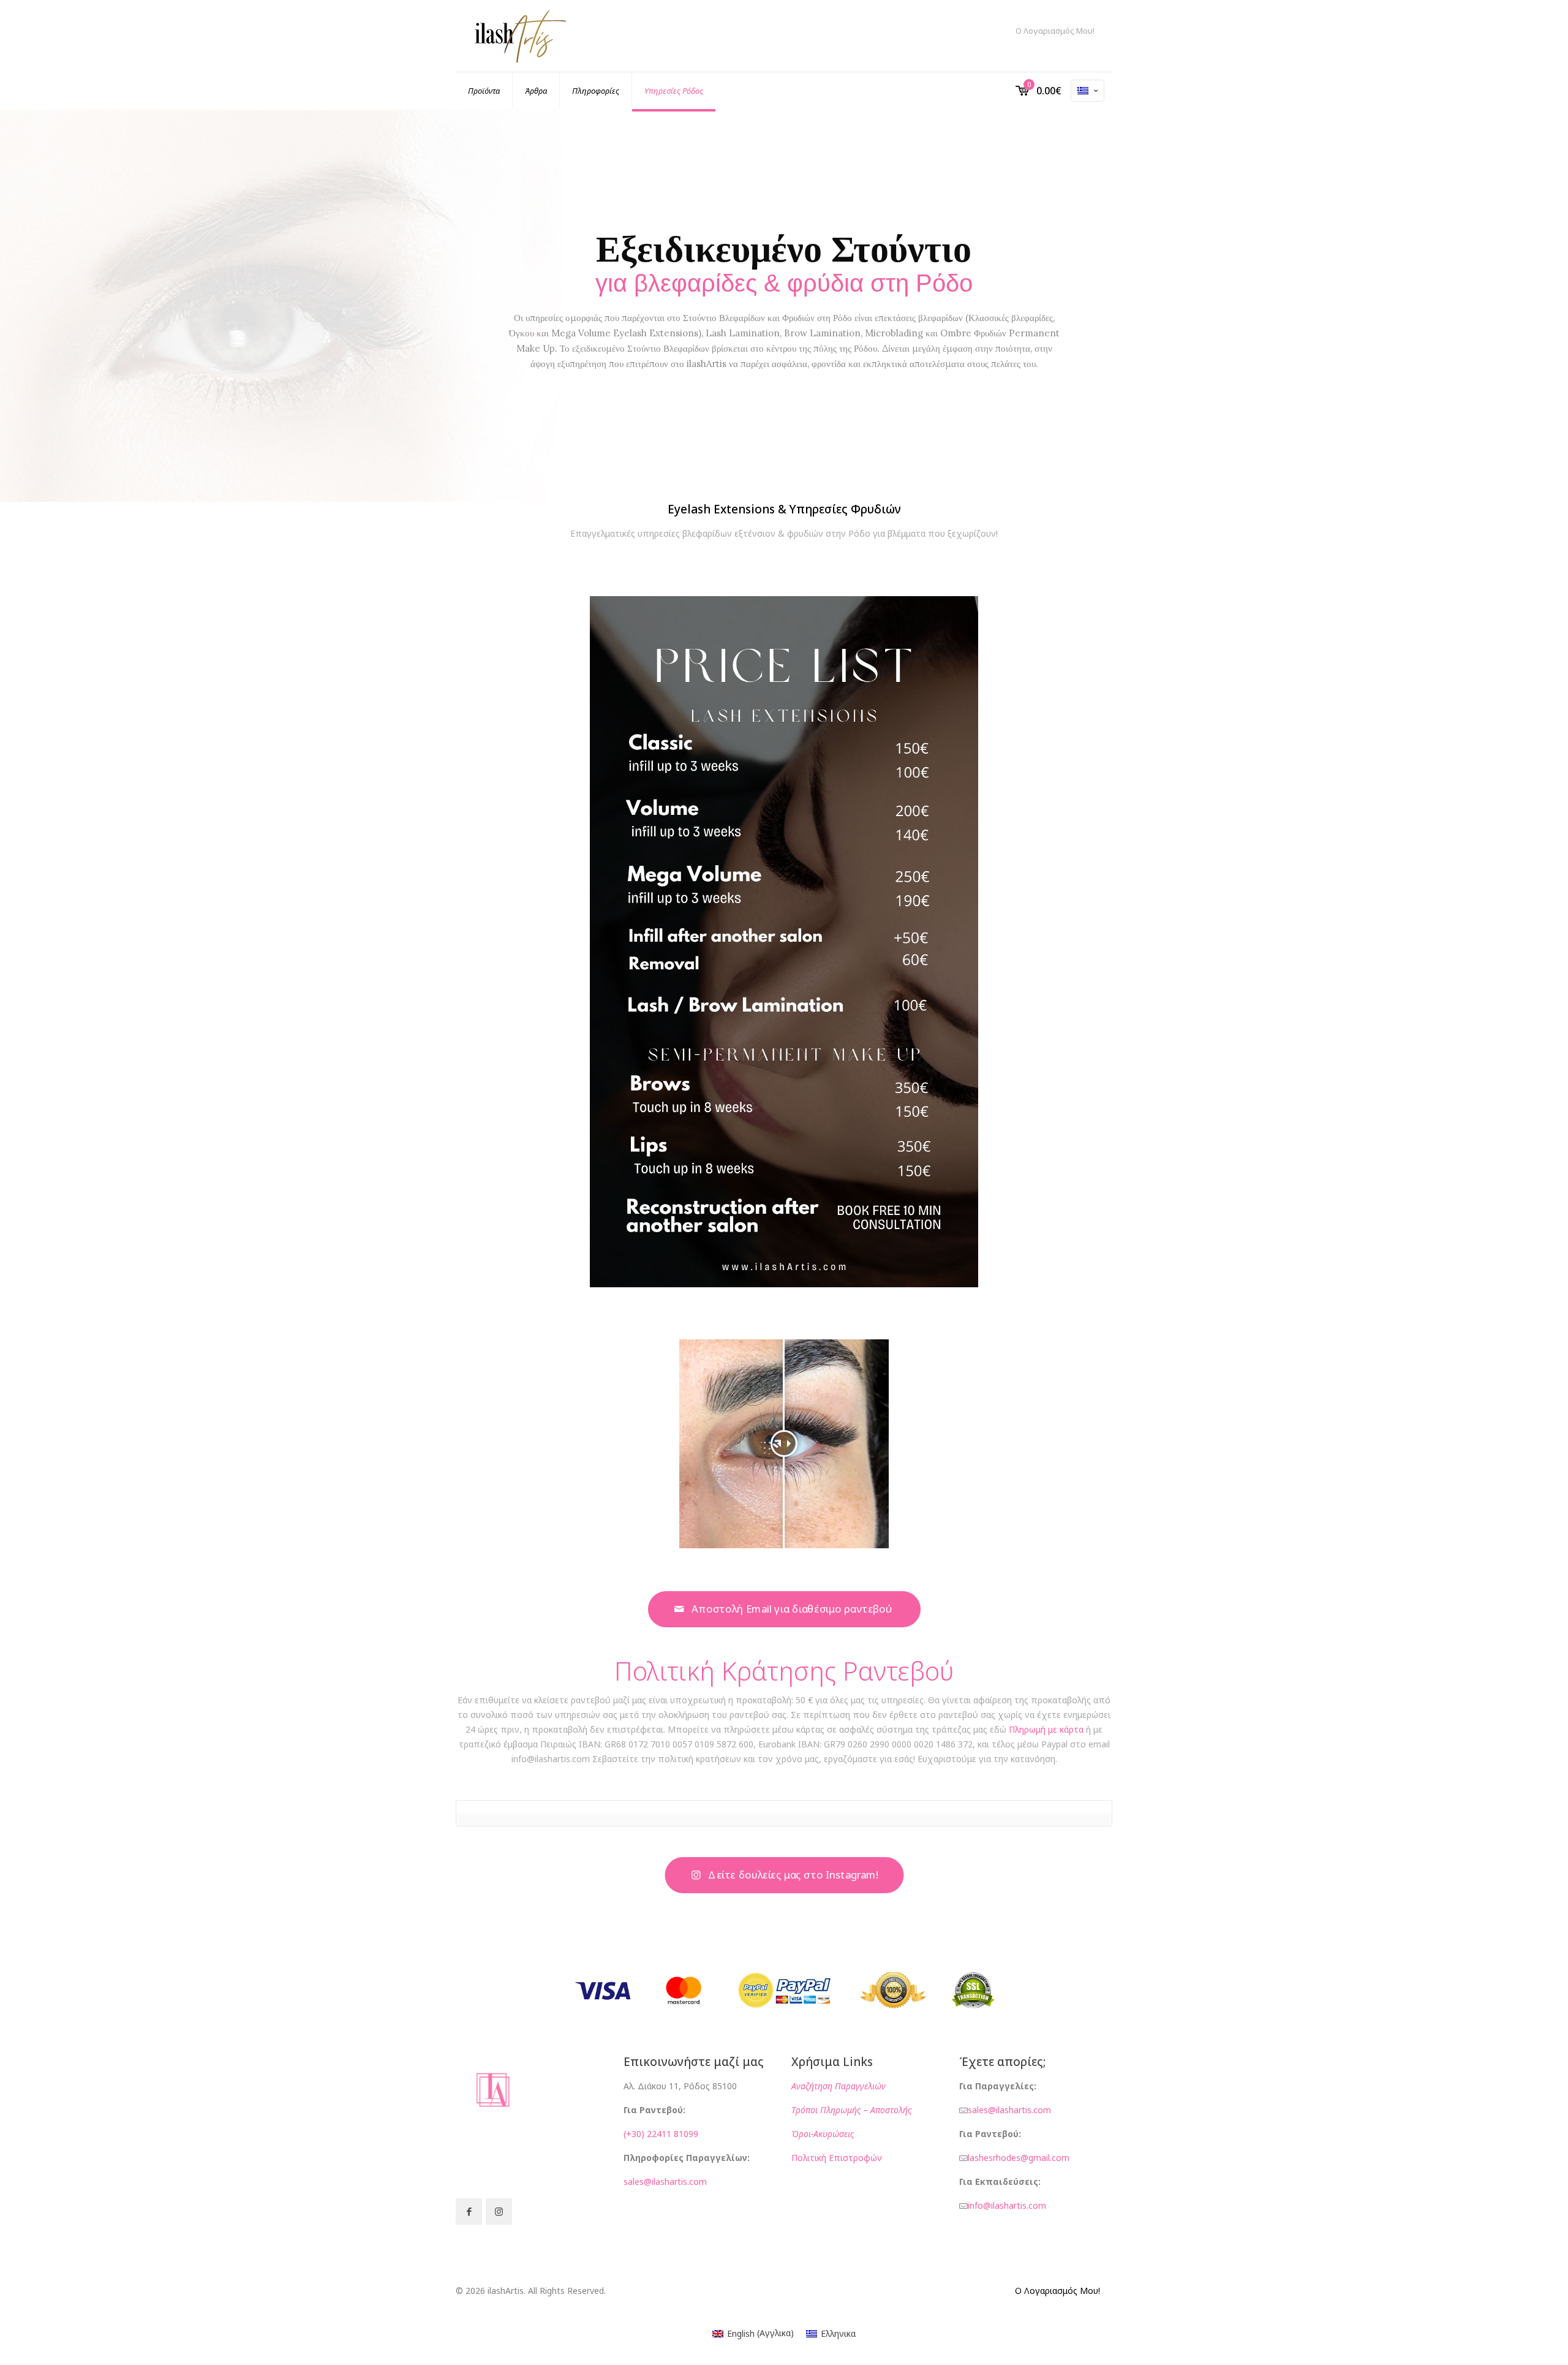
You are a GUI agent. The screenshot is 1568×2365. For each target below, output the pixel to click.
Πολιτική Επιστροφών (837, 2158)
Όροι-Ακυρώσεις (824, 2134)
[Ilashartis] (520, 36)
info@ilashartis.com (1007, 2205)
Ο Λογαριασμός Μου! (1055, 31)
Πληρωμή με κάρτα (1046, 1729)
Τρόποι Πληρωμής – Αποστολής (853, 2110)
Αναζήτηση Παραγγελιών (839, 2086)
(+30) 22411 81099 (661, 2134)
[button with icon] (469, 2212)
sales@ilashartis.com (665, 2181)
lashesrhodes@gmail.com (1019, 2158)
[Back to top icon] (1509, 2340)
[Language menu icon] (1087, 91)
